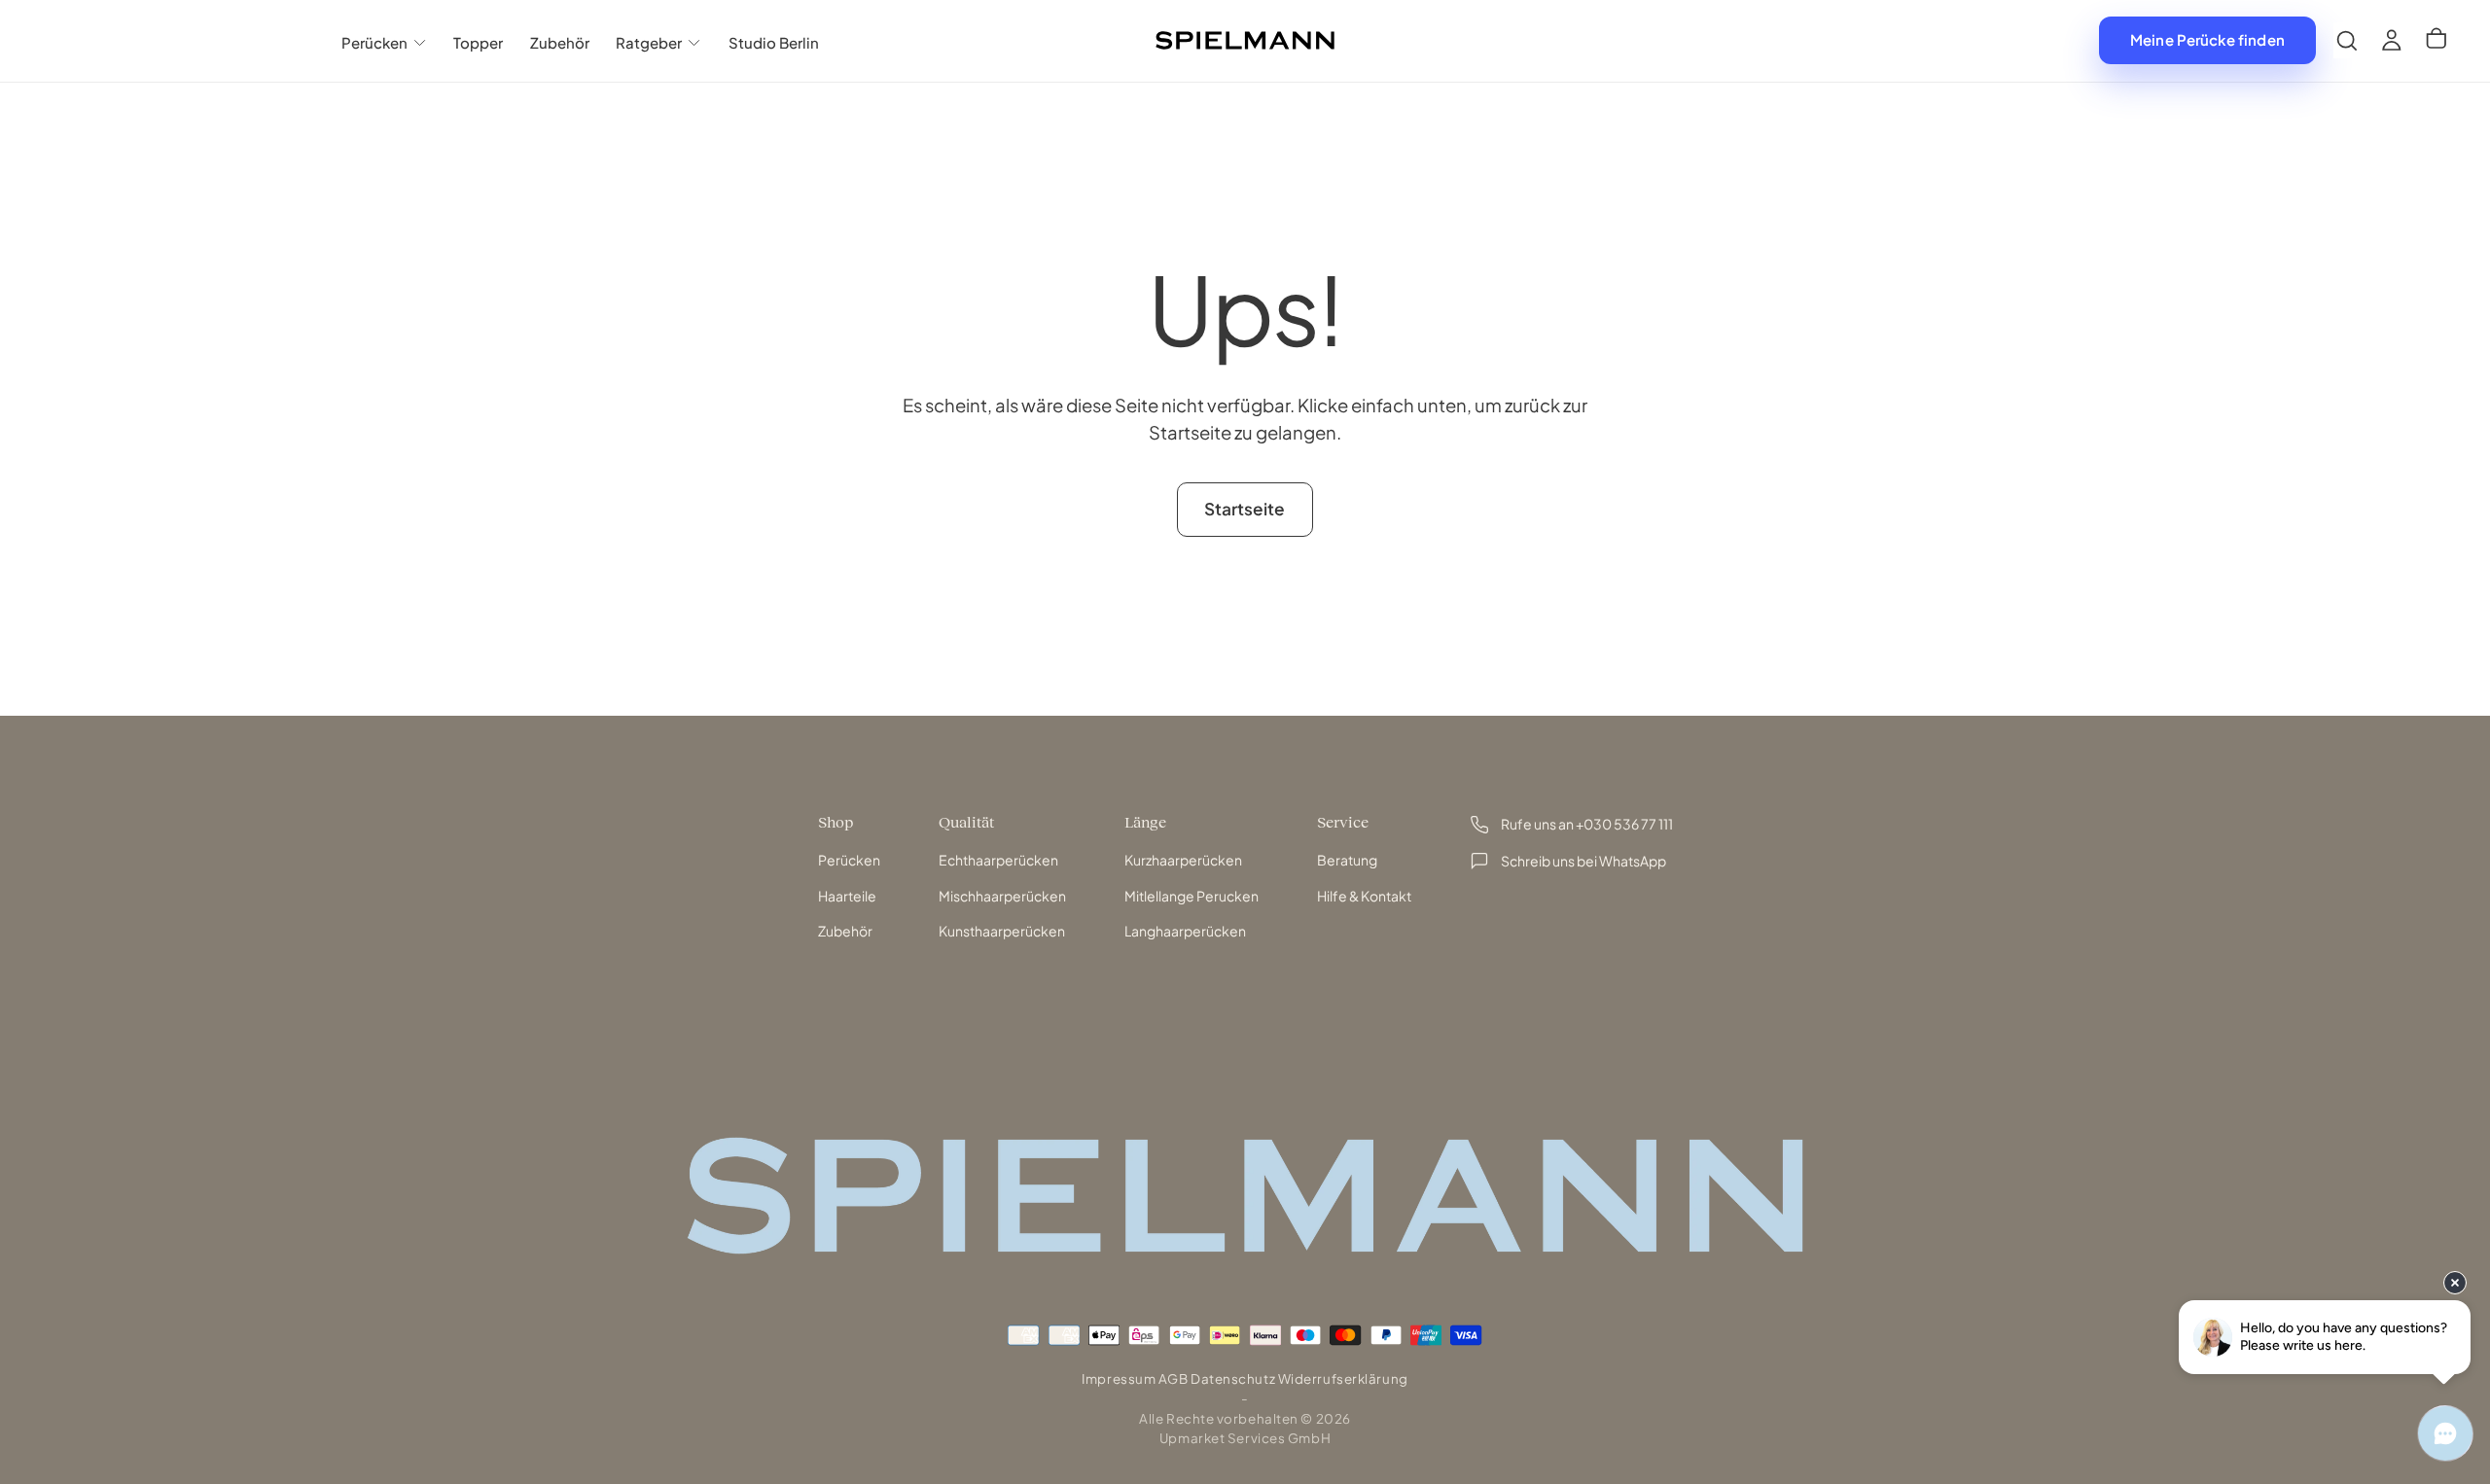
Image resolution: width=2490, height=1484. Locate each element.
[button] (2347, 40)
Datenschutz (1233, 1378)
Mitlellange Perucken (1192, 896)
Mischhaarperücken (1002, 896)
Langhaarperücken (1185, 931)
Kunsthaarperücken (1002, 931)
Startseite (1245, 509)
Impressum (1119, 1378)
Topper (478, 42)
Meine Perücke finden (2207, 39)
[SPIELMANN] (1245, 1196)
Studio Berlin (774, 42)
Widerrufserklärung (1343, 1378)
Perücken (374, 42)
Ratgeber (649, 42)
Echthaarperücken (998, 860)
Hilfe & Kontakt (1364, 896)
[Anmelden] (2392, 40)
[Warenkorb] (2437, 41)
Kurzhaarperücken (1183, 860)
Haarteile (847, 896)
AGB (1174, 1378)
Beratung (1347, 860)
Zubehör (560, 42)
